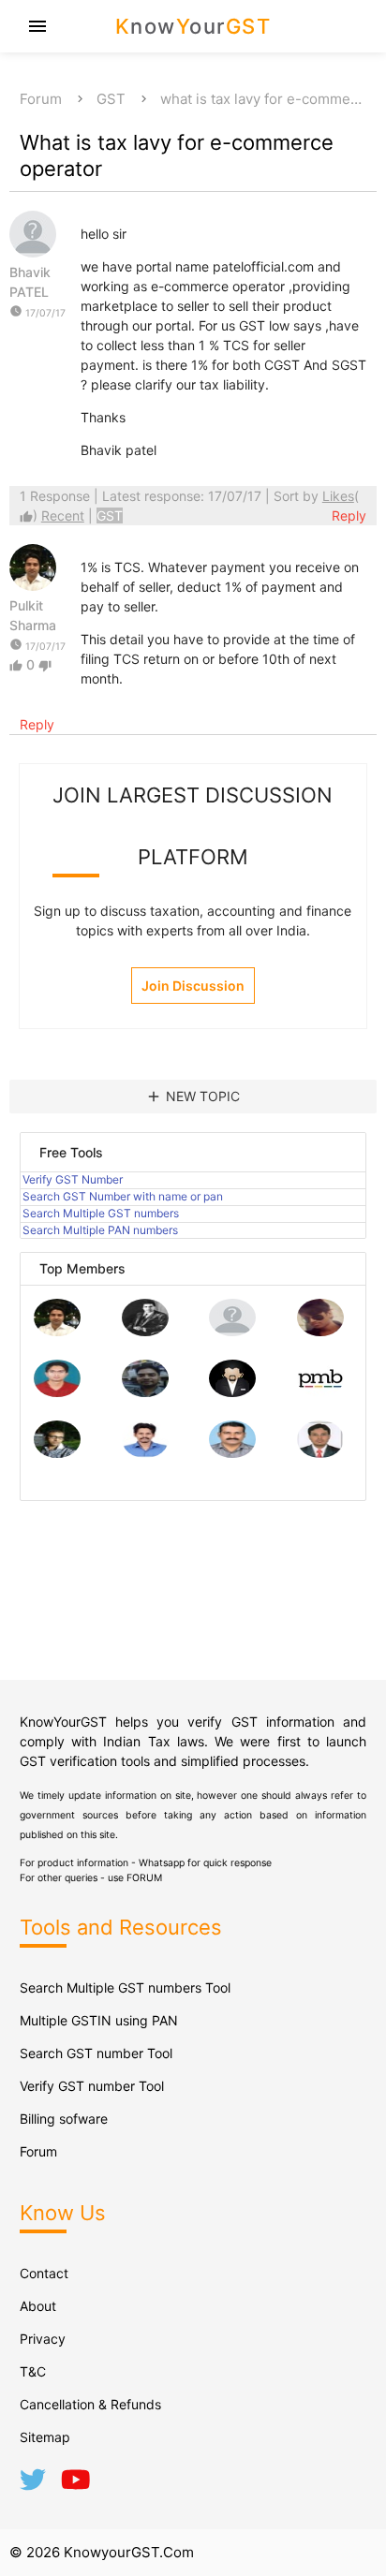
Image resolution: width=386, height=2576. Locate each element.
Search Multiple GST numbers (101, 1213)
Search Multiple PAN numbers (100, 1230)
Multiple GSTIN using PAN (99, 2020)
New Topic (193, 1097)
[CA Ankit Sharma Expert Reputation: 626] (57, 1392)
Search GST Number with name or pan (123, 1196)
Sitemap (45, 2437)
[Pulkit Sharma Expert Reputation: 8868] (57, 1331)
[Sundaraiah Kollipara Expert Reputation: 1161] (232, 1331)
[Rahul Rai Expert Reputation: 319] (232, 1392)
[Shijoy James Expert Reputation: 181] (232, 1453)
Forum (41, 99)
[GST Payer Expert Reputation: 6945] (145, 1331)
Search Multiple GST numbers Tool (125, 1987)
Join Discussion (193, 986)
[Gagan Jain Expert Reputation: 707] (320, 1331)
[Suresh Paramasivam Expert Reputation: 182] (145, 1453)
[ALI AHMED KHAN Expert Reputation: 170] (320, 1453)
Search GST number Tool (96, 2053)
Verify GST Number (73, 1179)
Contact (44, 2273)
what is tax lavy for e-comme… (261, 99)
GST (111, 99)
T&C (33, 2371)
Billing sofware (64, 2119)
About (38, 2306)
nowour (193, 26)
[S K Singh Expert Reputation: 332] (145, 1392)
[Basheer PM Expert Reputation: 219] (320, 1392)
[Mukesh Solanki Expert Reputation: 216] (57, 1453)
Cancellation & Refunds (90, 2404)
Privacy (43, 2339)
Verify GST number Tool (92, 2086)
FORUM (144, 1878)
